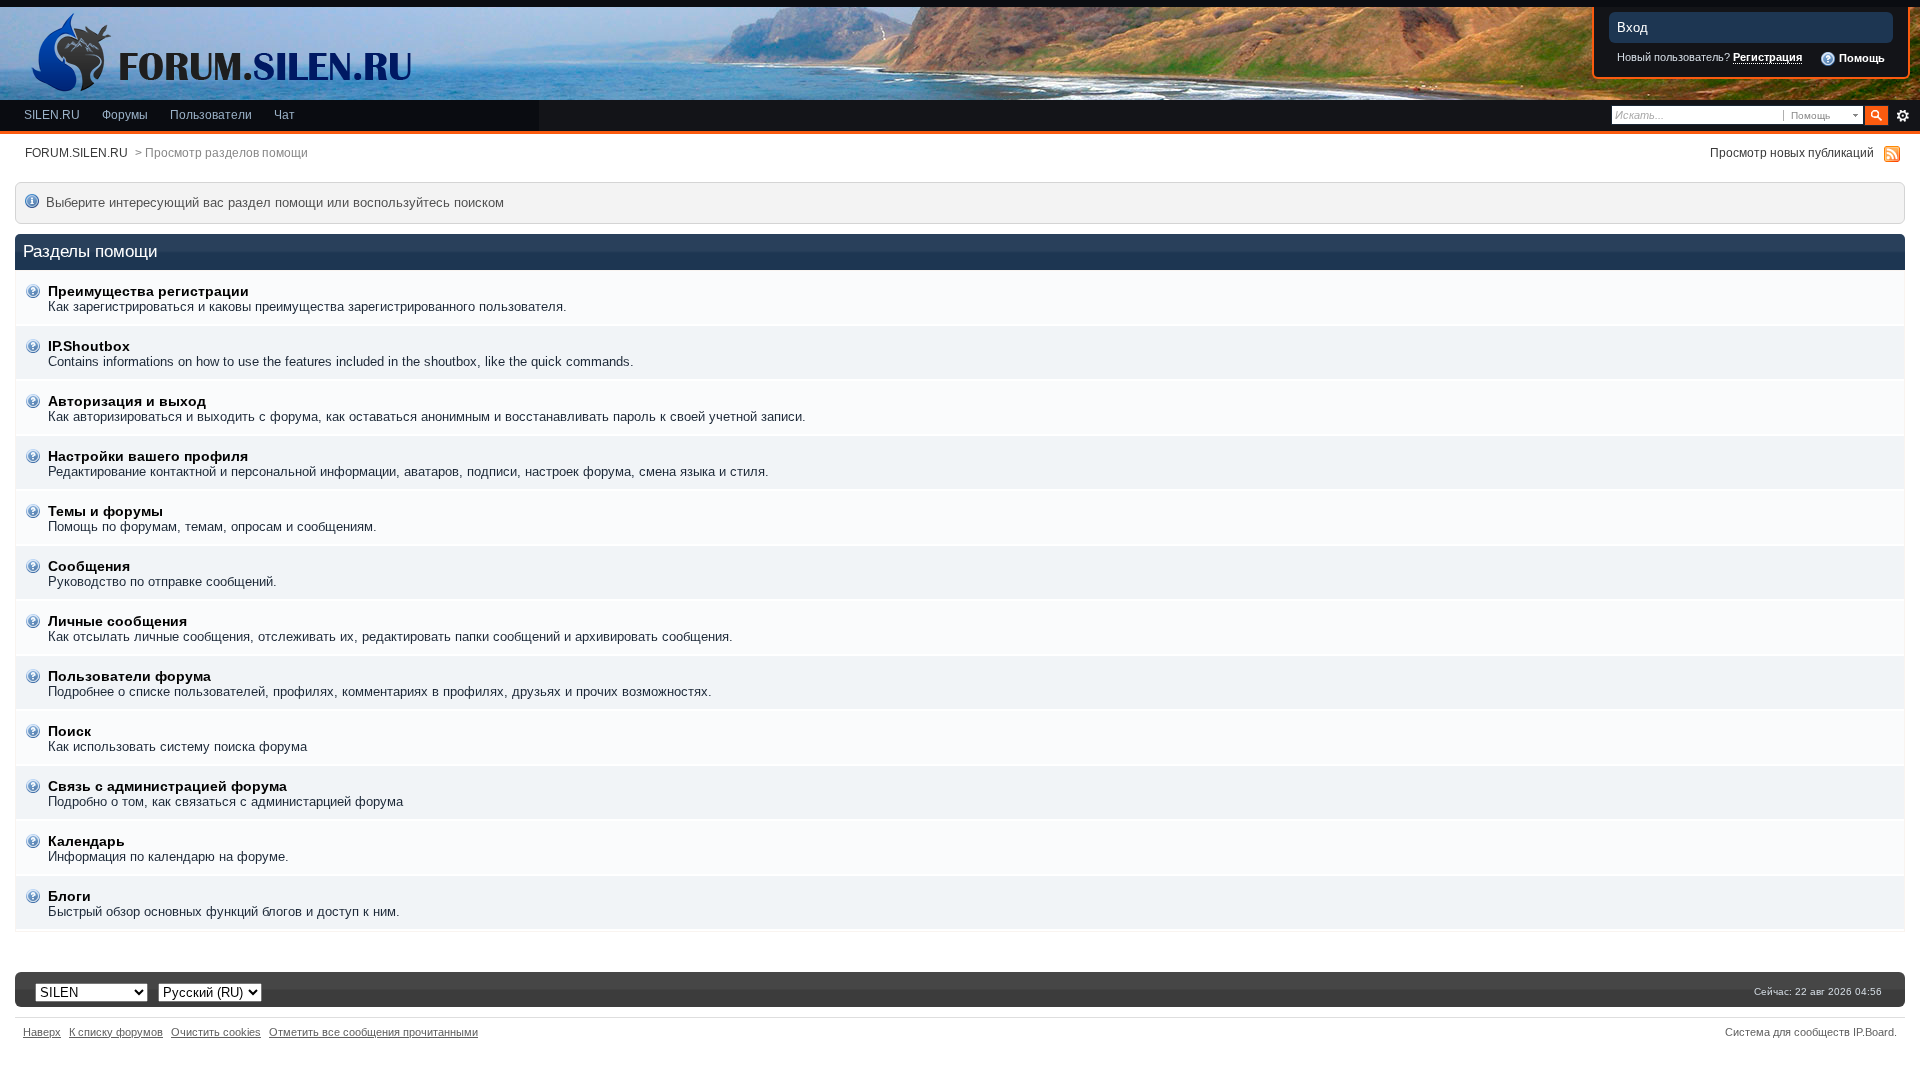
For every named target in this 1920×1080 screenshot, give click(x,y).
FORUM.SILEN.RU (76, 152)
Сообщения (89, 566)
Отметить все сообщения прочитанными (373, 1032)
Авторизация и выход (127, 401)
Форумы (125, 114)
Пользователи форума (129, 676)
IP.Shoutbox (89, 346)
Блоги (69, 896)
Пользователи (211, 114)
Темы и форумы (105, 511)
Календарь (86, 841)
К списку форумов (116, 1032)
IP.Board (1873, 1032)
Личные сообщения (117, 621)
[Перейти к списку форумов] (218, 48)
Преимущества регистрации (148, 291)
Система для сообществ (1787, 1032)
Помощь (1860, 58)
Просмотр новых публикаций (1792, 152)
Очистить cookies (216, 1032)
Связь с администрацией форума (167, 786)
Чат (284, 114)
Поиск (69, 731)
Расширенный (1902, 116)
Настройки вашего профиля (148, 456)
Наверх (42, 1032)
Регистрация (1767, 57)
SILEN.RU (52, 114)
